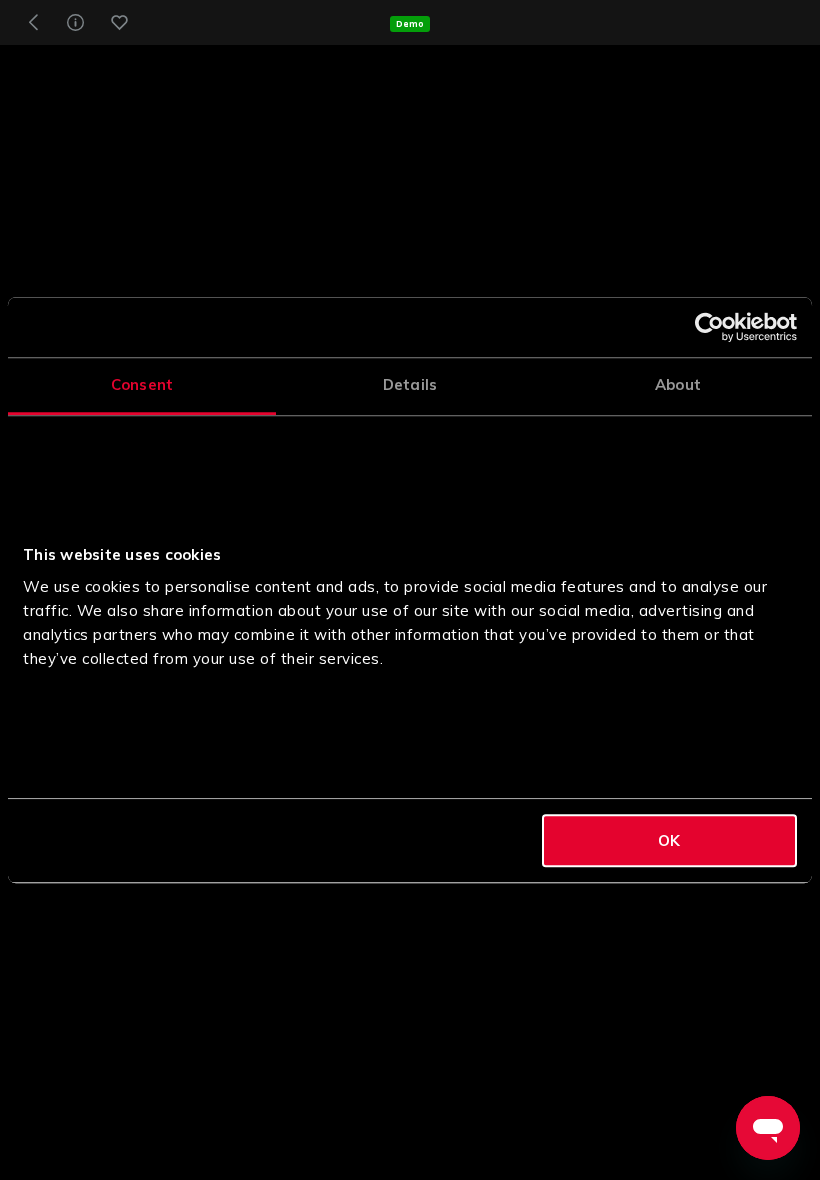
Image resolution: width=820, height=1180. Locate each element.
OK (669, 840)
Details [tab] (410, 384)
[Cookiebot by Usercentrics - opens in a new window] (709, 327)
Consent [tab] (142, 384)
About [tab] (678, 384)
